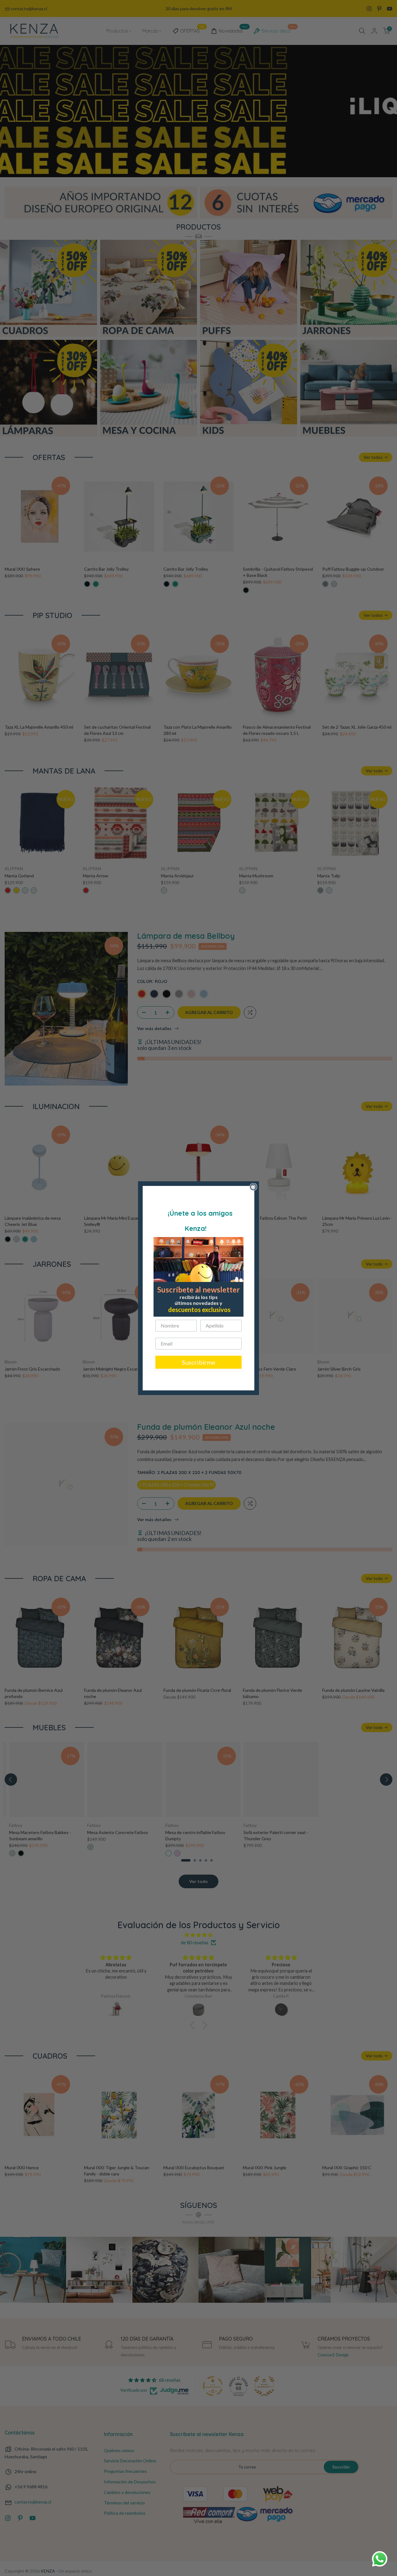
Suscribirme (198, 1362)
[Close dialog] (253, 1187)
